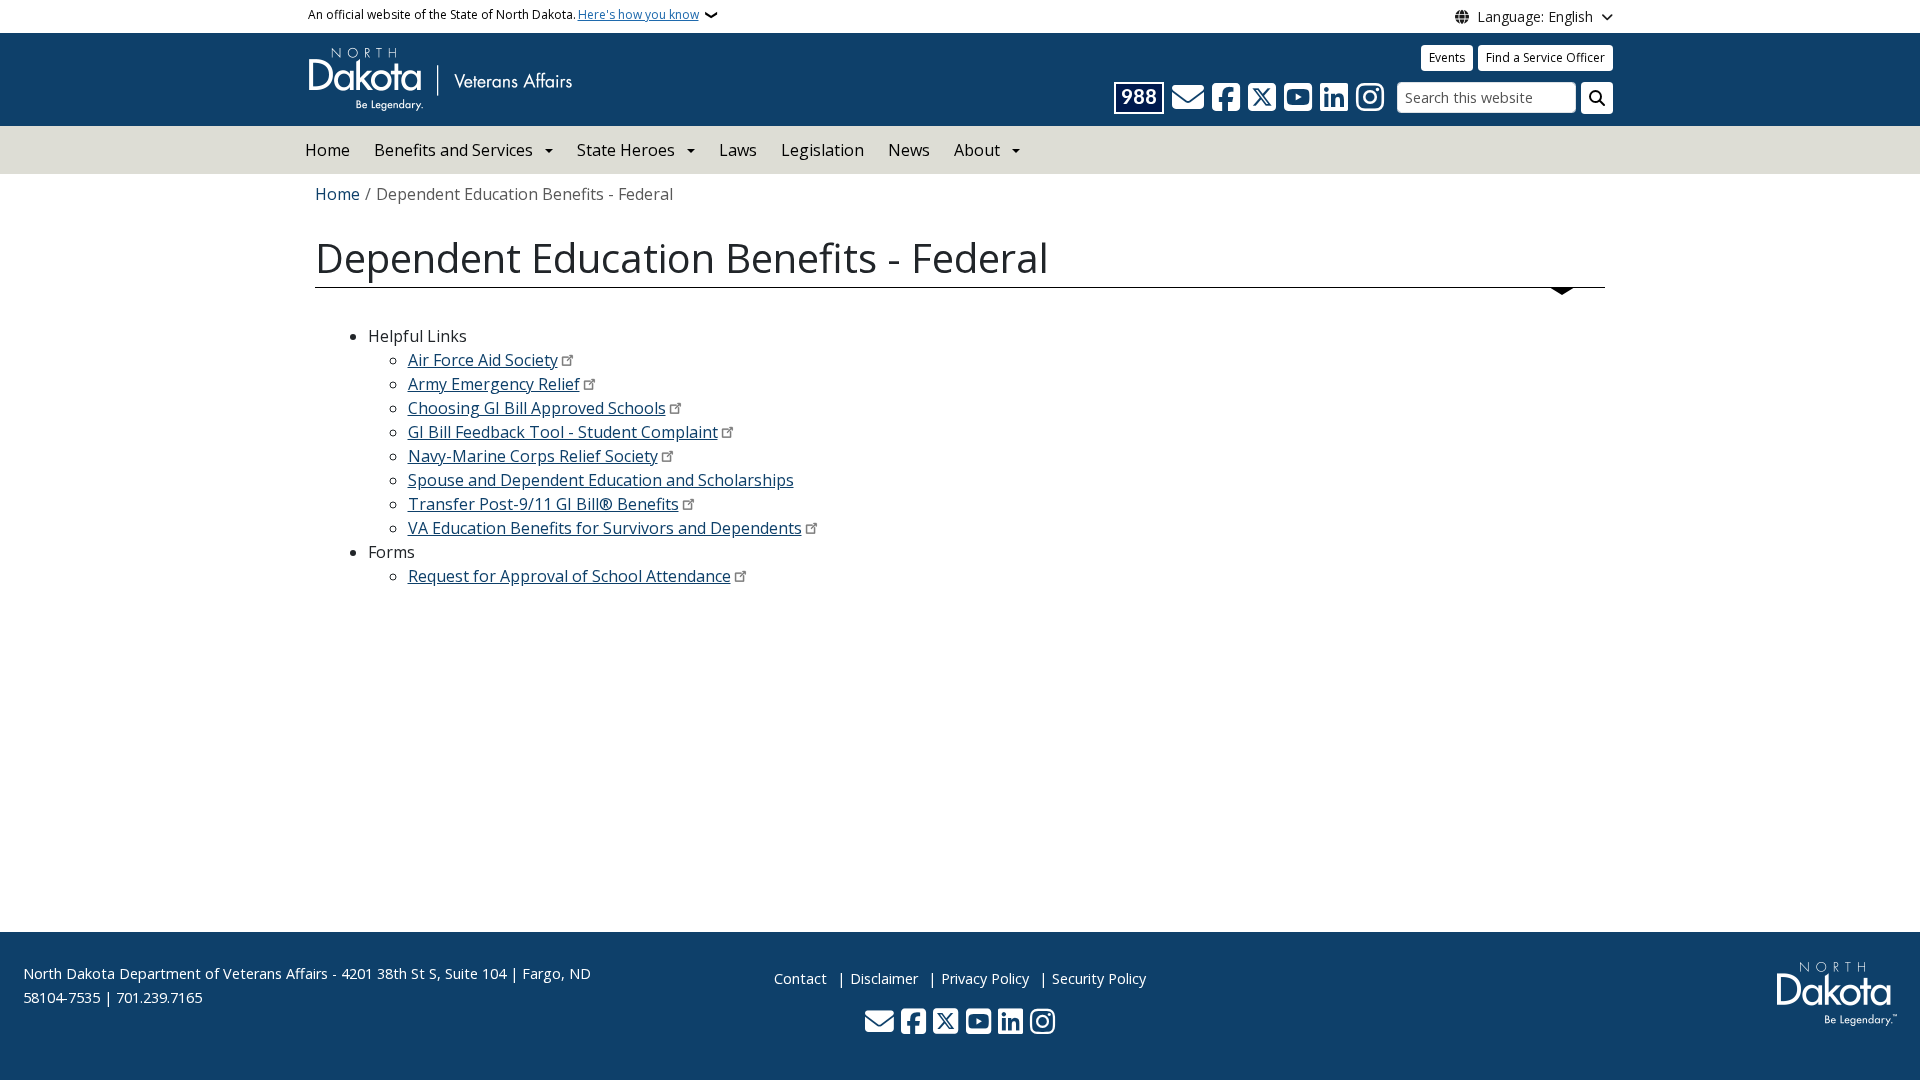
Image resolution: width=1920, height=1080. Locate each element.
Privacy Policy (985, 978)
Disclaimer (884, 978)
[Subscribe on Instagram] (1370, 98)
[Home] (440, 78)
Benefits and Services (453, 150)
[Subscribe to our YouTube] (1298, 98)
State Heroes (626, 150)
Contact (800, 978)
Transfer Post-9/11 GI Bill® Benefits (543, 504)
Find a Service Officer (1545, 57)
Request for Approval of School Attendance (569, 576)
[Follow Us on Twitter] (1262, 98)
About (977, 150)
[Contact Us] (1188, 98)
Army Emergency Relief (494, 384)
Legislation (822, 150)
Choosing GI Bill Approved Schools (537, 408)
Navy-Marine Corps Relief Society (533, 456)
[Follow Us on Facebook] (1226, 98)
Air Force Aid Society (483, 360)
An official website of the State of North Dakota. (503, 14)
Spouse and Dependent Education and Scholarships (601, 480)
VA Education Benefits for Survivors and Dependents (605, 528)
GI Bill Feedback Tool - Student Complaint (563, 432)
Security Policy (1099, 978)
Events (1447, 57)
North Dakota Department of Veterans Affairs (175, 973)
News (909, 150)
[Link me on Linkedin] (1334, 98)
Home (327, 150)
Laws (738, 150)
